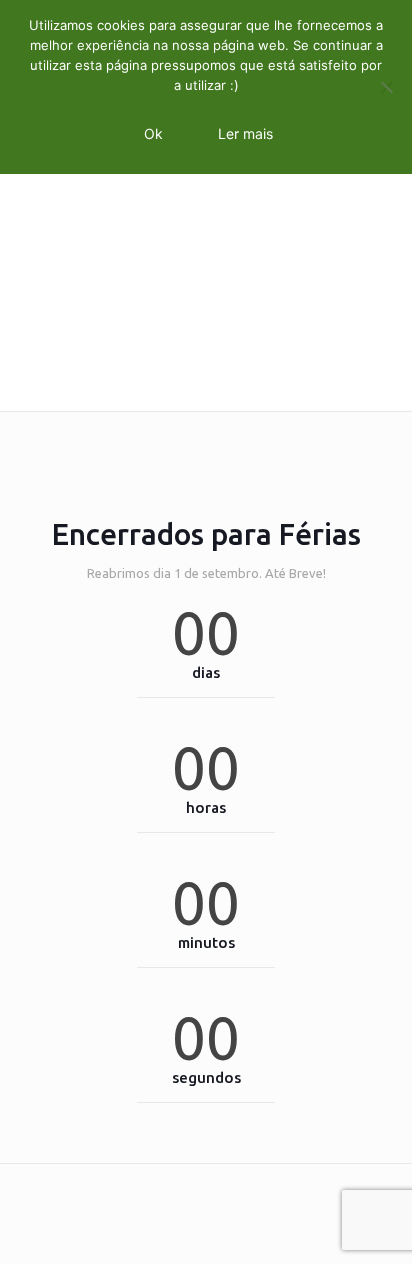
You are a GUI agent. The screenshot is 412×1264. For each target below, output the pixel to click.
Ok (153, 133)
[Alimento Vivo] (206, 381)
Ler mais (245, 133)
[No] (387, 87)
